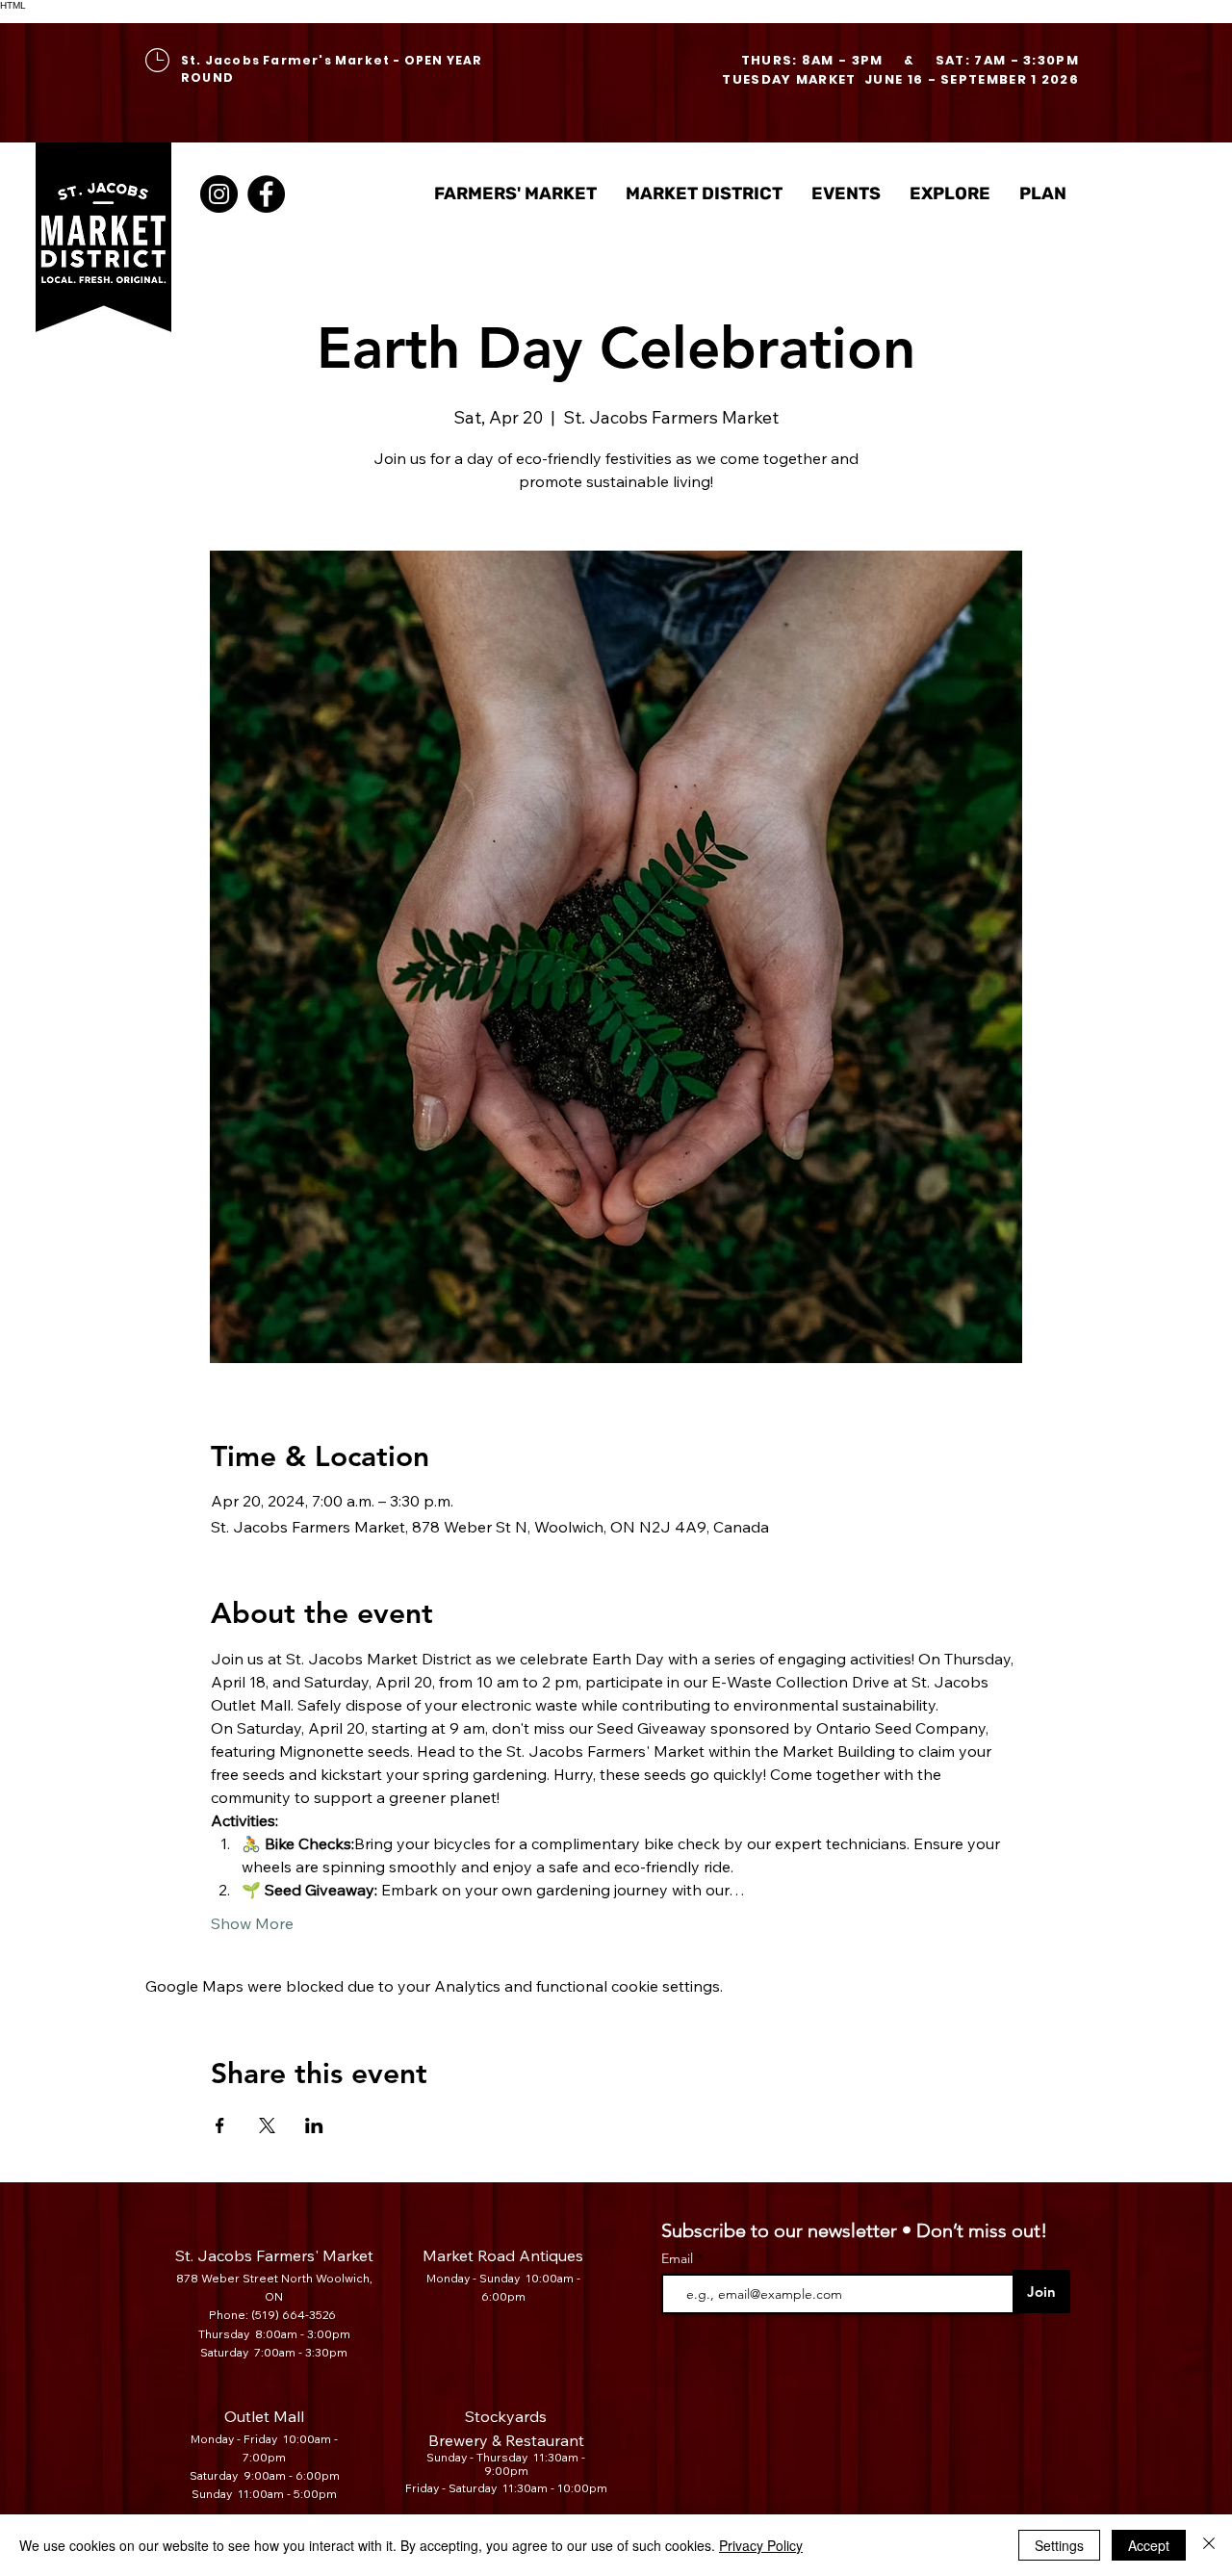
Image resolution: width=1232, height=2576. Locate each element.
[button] (704, 194)
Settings (1059, 2545)
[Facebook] (266, 194)
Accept (1149, 2545)
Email (679, 2258)
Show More (252, 1923)
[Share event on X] (267, 2125)
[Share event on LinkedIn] (314, 2125)
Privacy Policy (761, 2545)
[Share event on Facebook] (220, 2125)
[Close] (1209, 2545)
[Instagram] (219, 194)
